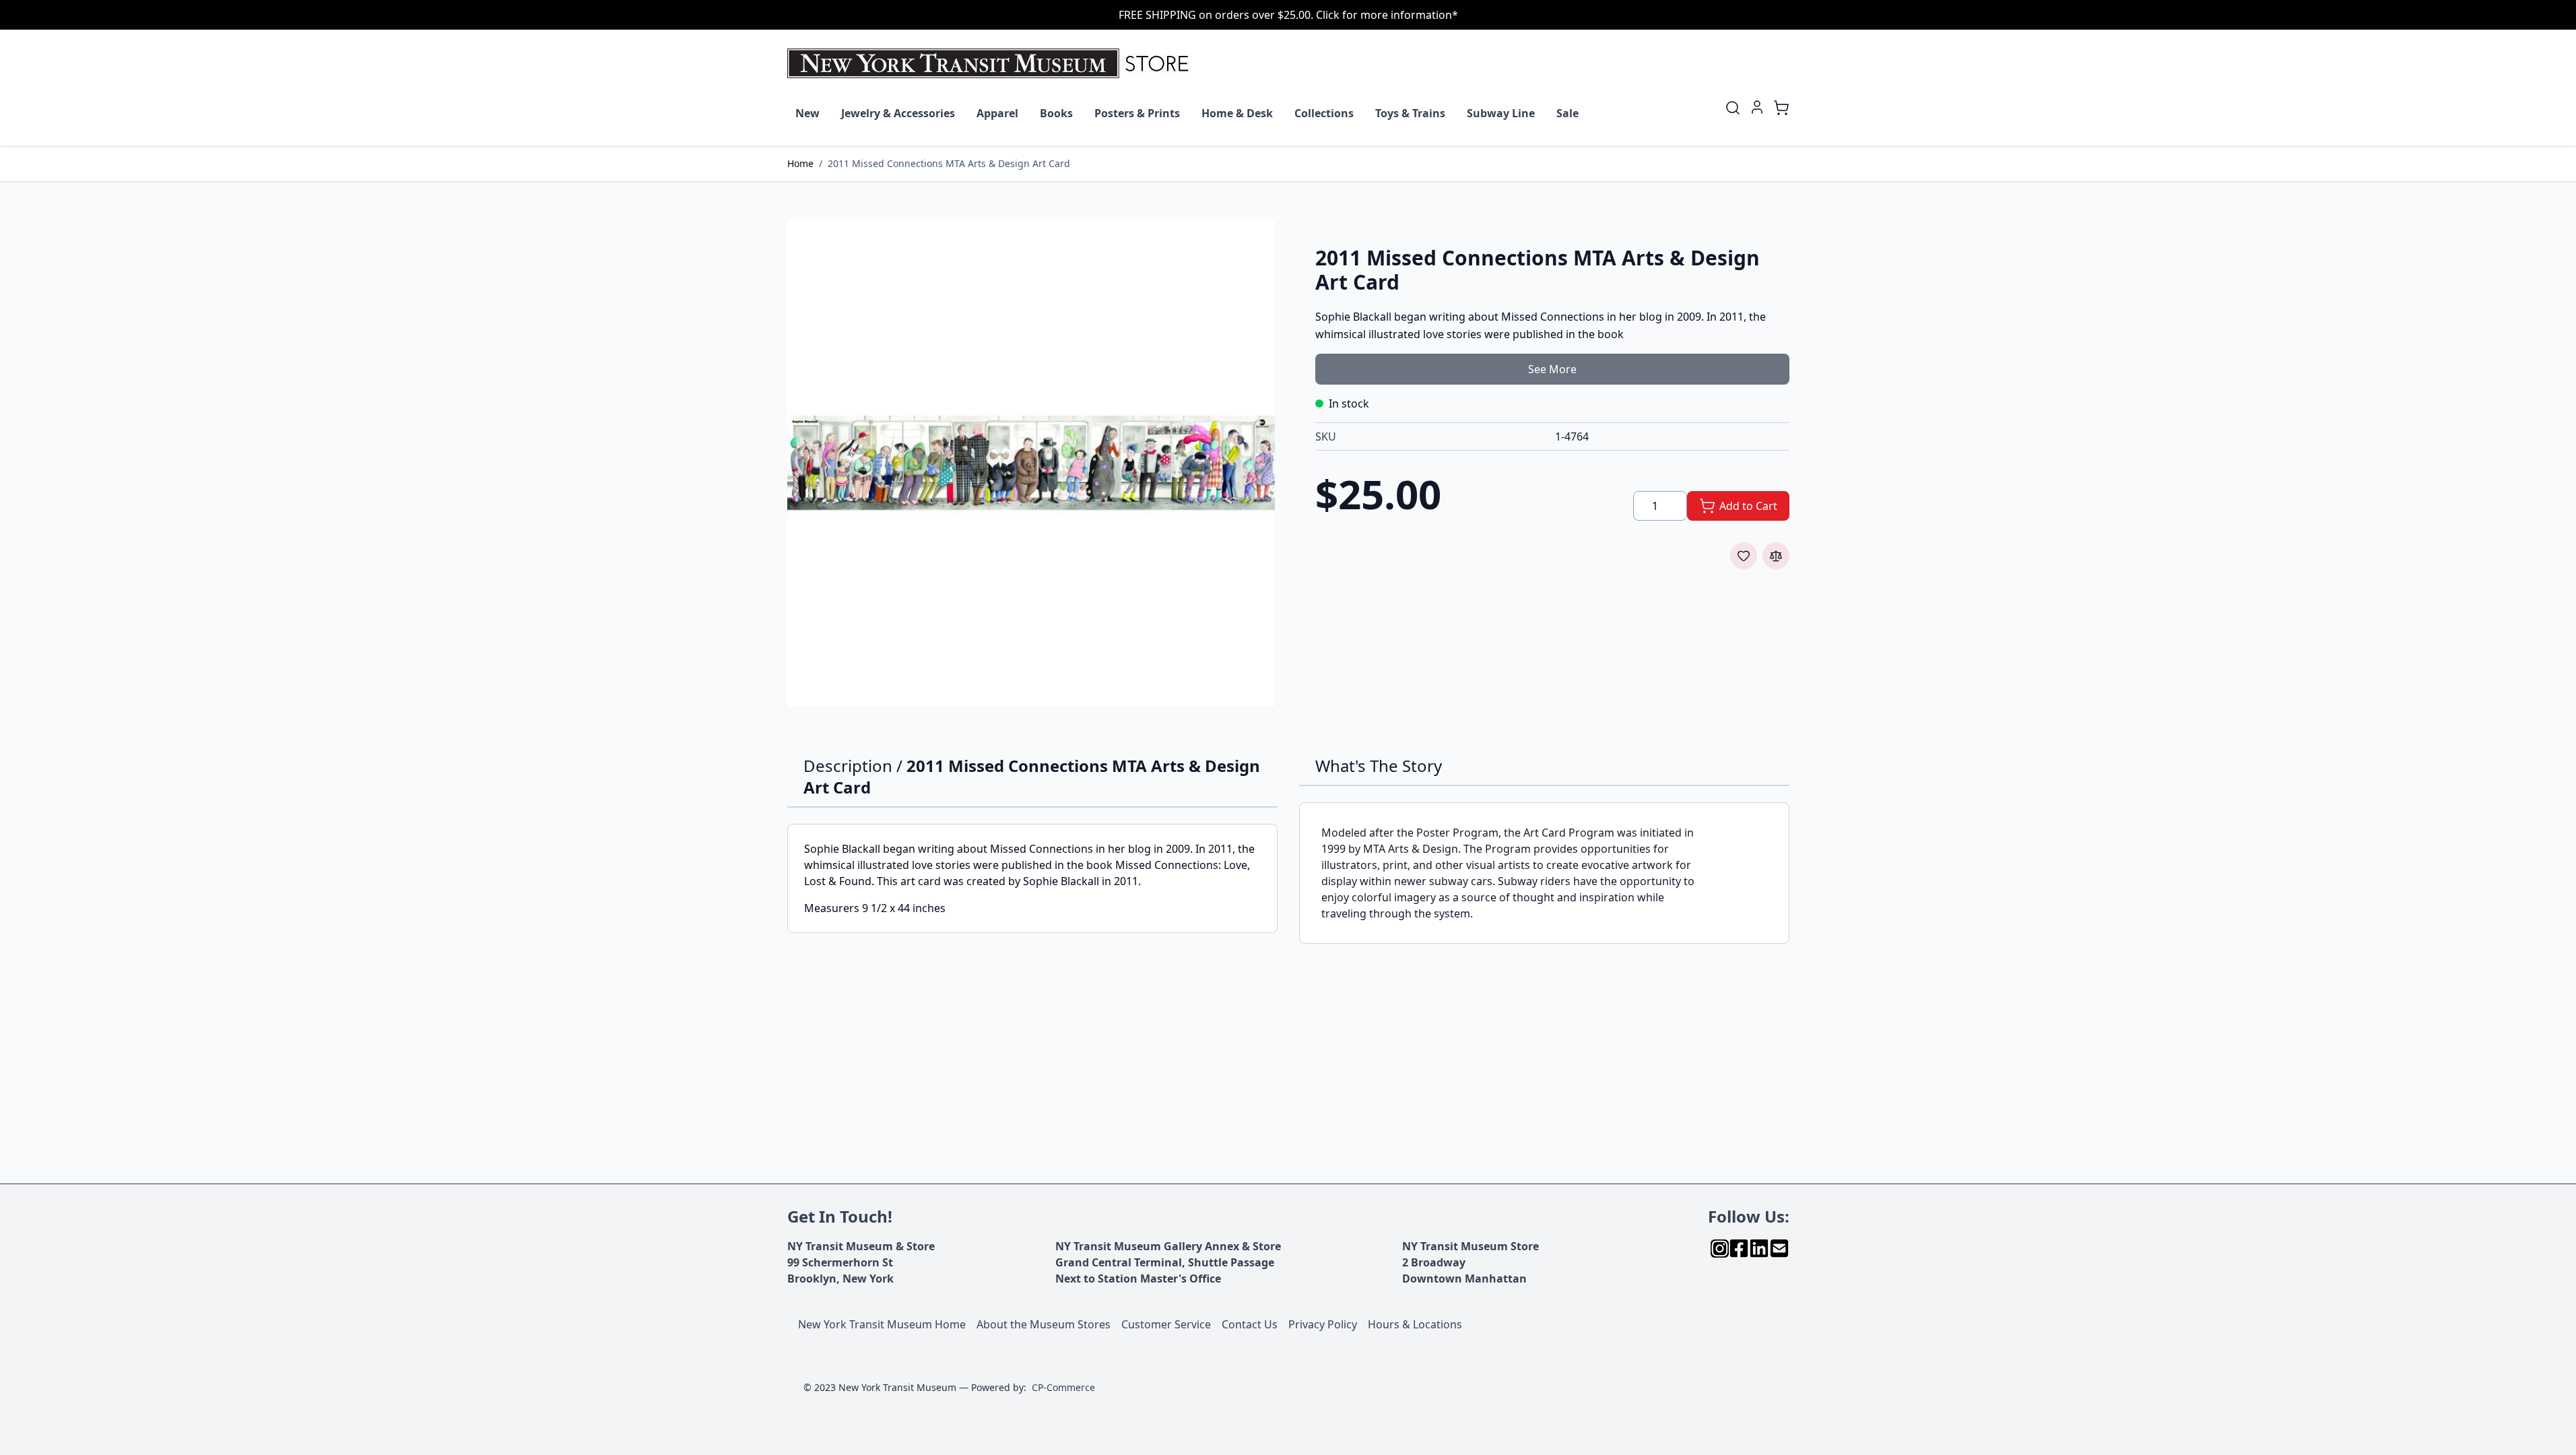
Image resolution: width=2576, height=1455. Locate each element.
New (807, 113)
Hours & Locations (1415, 1324)
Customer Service (1166, 1324)
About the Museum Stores (1044, 1324)
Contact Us (1250, 1324)
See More (1552, 369)
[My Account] (1757, 107)
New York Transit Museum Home (882, 1324)
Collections (1324, 113)
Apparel (997, 113)
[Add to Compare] (1776, 556)
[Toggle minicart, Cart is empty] (1781, 108)
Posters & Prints (1137, 113)
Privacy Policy (1323, 1324)
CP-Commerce (1063, 1387)
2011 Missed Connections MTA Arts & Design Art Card (949, 163)
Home (800, 163)
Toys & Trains (1410, 113)
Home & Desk (1237, 113)
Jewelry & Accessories (898, 113)
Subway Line (1501, 113)
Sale (1567, 113)
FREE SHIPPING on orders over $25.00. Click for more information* (1288, 15)
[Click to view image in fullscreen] (1031, 463)
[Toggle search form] (1733, 108)
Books (1056, 113)
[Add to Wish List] (1744, 556)
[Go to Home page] (991, 63)
